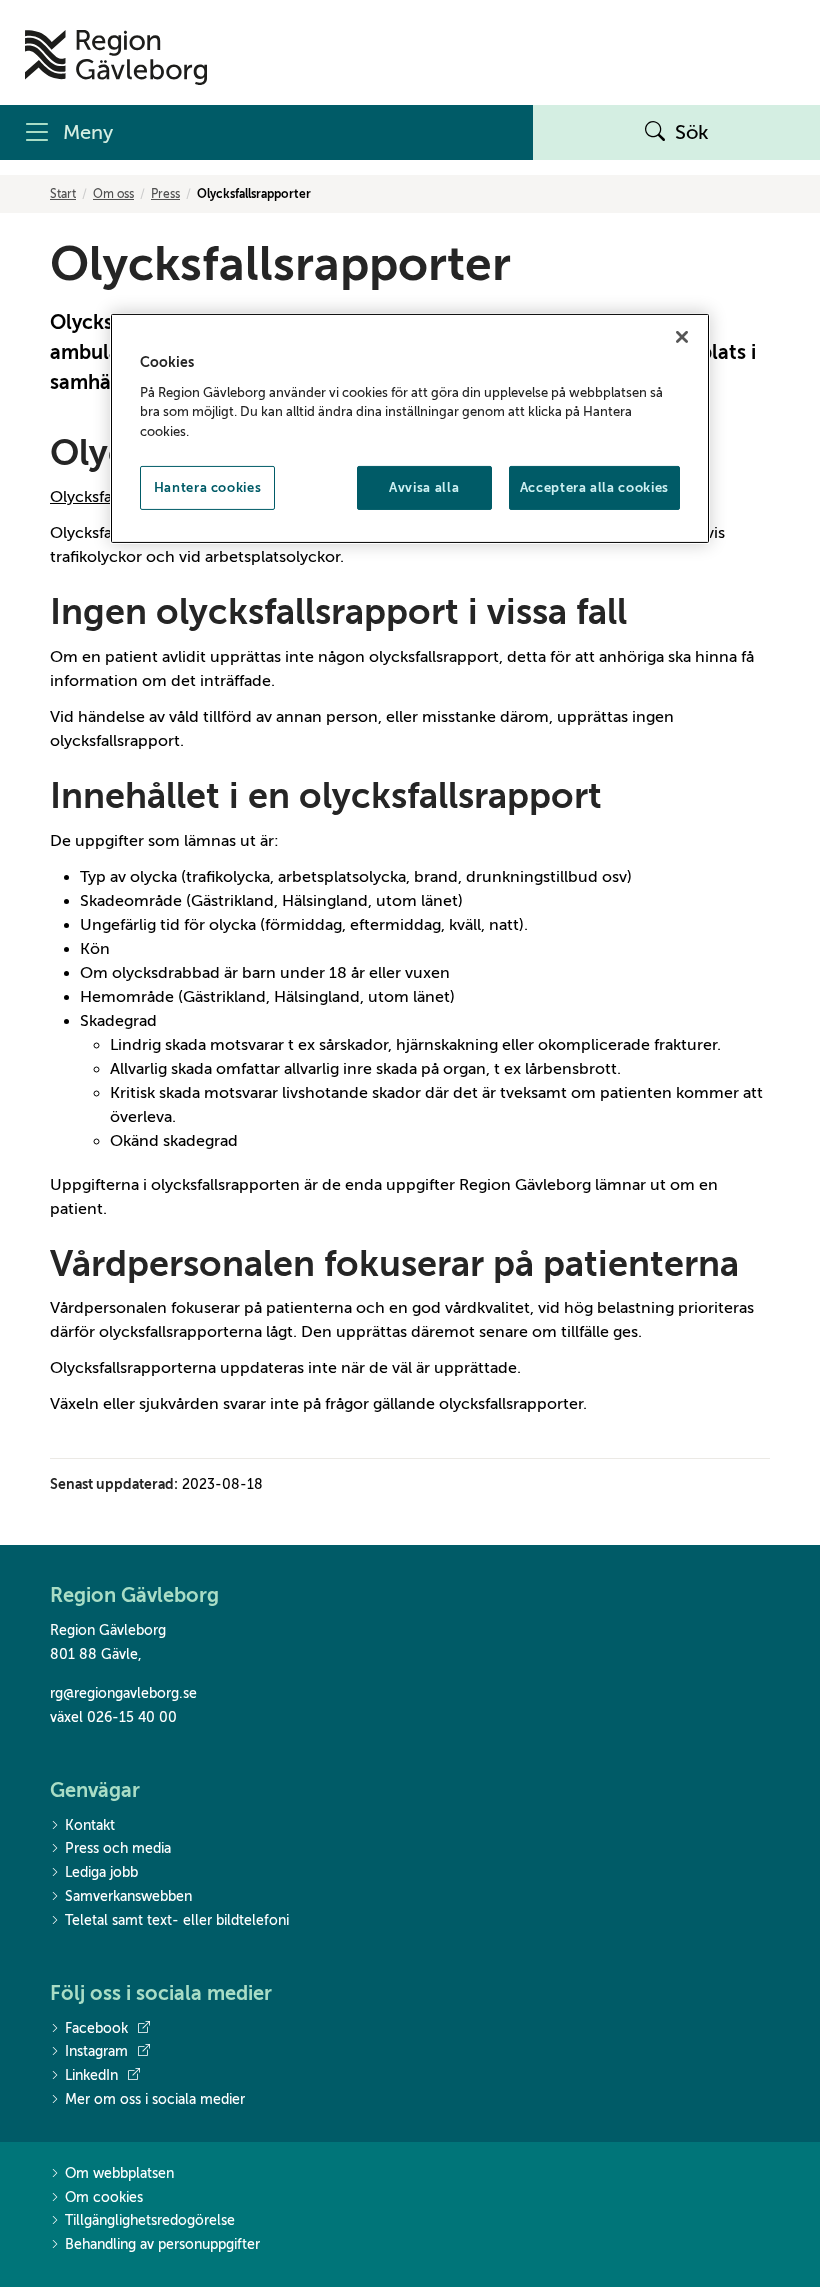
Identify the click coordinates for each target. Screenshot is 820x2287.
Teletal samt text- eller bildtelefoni (177, 1920)
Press (165, 194)
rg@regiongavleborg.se (123, 1693)
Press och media (118, 1848)
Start (63, 194)
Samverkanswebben (128, 1896)
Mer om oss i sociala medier (155, 2099)
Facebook (96, 2028)
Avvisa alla (424, 487)
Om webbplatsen (119, 2173)
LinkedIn (91, 2075)
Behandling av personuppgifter (162, 2244)
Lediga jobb (101, 1872)
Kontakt (90, 1825)
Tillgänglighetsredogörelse (150, 2220)
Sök (692, 132)
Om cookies (104, 2197)
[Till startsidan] (116, 57)
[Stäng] (682, 337)
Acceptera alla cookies (594, 487)
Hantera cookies (208, 487)
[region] (410, 428)
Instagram (96, 2051)
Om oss (113, 194)
